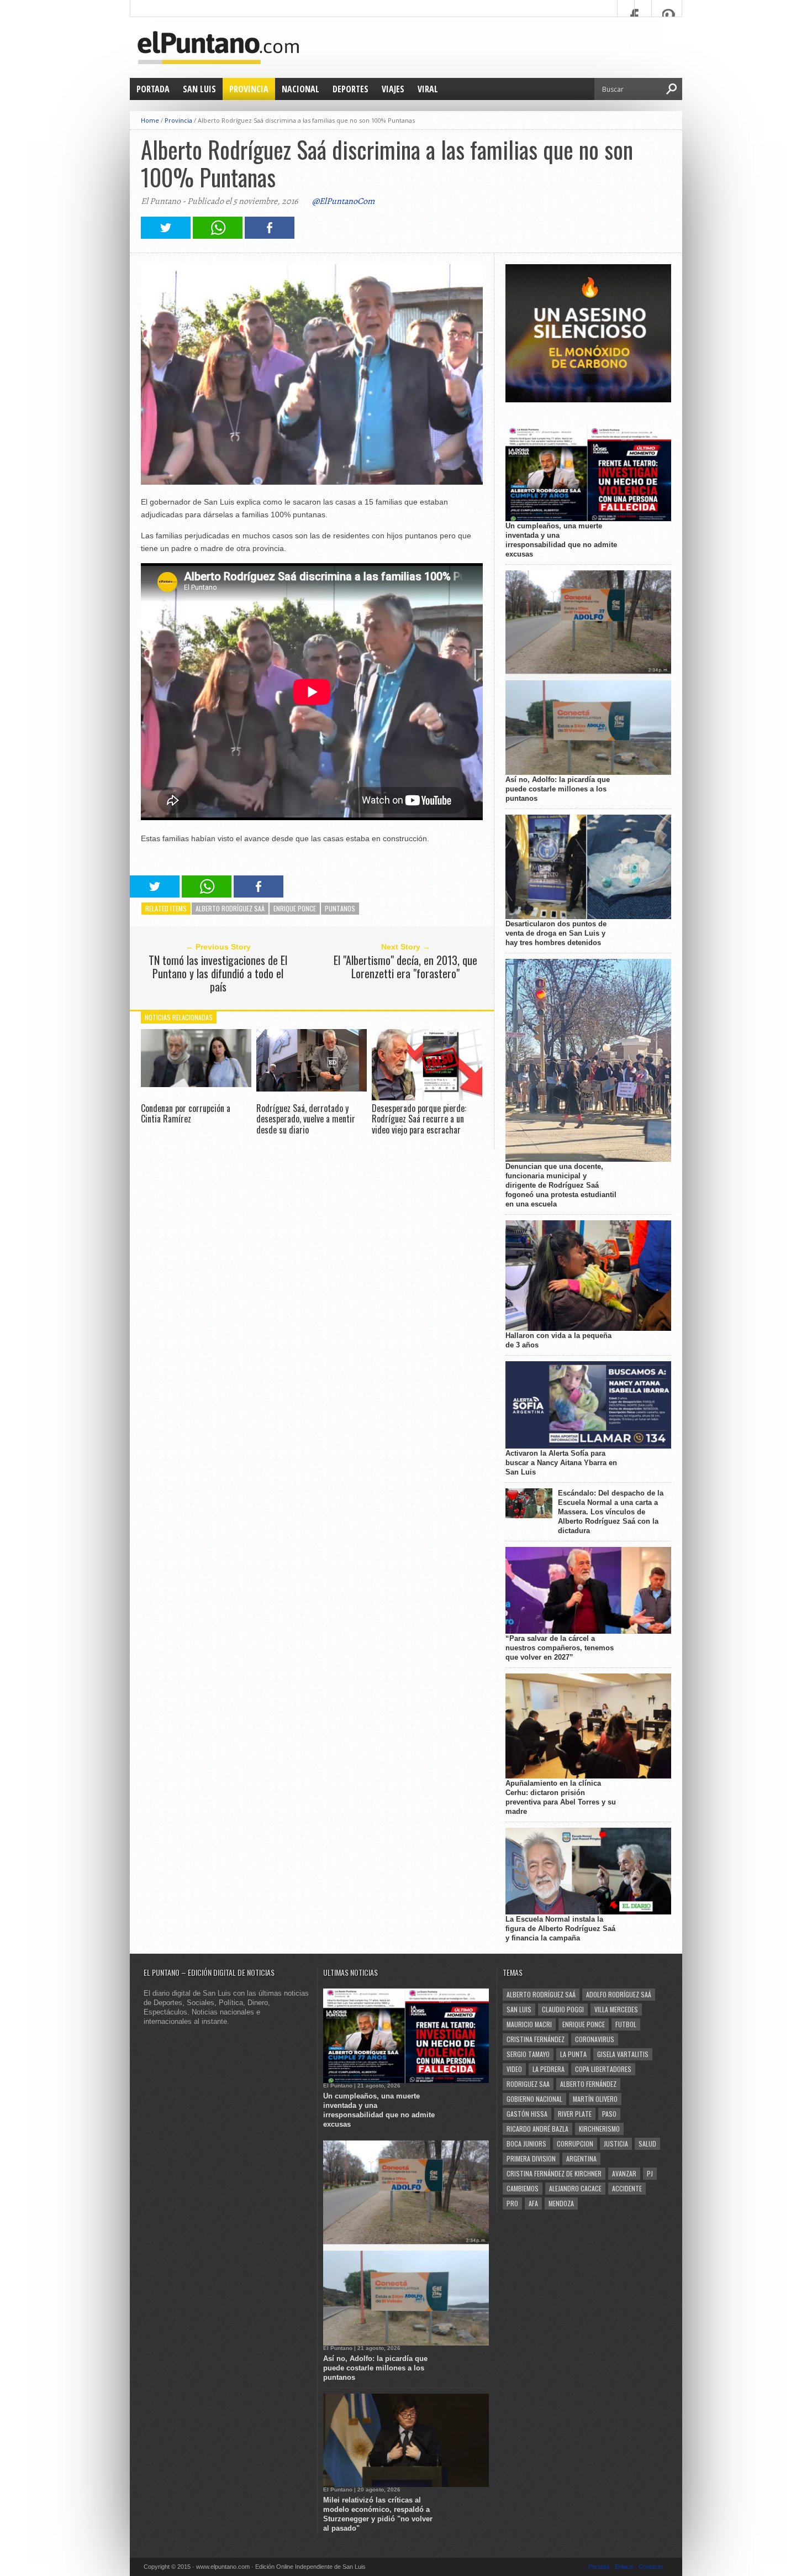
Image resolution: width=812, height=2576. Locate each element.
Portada (153, 89)
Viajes (393, 89)
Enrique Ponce (295, 908)
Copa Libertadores (603, 2069)
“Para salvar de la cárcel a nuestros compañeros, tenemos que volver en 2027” (560, 1648)
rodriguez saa (528, 2084)
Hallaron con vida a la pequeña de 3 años (558, 1340)
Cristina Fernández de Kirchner (554, 2173)
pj (650, 2173)
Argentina (581, 2158)
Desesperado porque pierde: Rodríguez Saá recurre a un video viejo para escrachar (419, 1119)
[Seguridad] (588, 400)
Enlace (624, 2567)
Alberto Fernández (588, 2084)
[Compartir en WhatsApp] (218, 236)
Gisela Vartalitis (623, 2054)
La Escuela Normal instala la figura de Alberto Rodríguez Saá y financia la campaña (560, 1929)
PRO (512, 2203)
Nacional (300, 89)
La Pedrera (549, 2069)
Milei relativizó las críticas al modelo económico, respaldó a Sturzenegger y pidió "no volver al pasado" (378, 2514)
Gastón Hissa (527, 2114)
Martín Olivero (595, 2099)
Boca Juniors (526, 2144)
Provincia (249, 89)
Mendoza (561, 2203)
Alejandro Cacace (575, 2188)
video (514, 2069)
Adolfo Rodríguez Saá (619, 1994)
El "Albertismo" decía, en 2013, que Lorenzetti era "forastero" (405, 967)
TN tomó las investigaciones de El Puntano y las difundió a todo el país (218, 973)
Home (150, 120)
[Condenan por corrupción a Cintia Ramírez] (196, 1084)
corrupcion (575, 2144)
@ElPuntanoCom (343, 201)
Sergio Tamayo (528, 2054)
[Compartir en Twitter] (166, 236)
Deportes (350, 89)
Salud (647, 2144)
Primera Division (531, 2158)
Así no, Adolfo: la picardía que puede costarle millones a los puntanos (558, 789)
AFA (533, 2203)
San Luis (199, 89)
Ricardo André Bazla (537, 2129)
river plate (575, 2114)
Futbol (626, 2024)
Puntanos (340, 908)
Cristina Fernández (536, 2039)
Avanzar (624, 2173)
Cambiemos (523, 2188)
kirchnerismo (599, 2129)
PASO (609, 2114)
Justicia (616, 2144)
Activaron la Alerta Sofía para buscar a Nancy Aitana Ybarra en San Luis (561, 1463)
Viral (428, 89)
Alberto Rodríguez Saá (230, 908)
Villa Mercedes (616, 2009)
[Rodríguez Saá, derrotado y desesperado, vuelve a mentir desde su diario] (312, 1088)
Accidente (627, 2188)
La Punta (573, 2054)
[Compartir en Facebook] (270, 236)
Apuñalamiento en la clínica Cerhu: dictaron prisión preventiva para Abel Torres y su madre (561, 1797)
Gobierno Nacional (534, 2099)
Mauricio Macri (529, 2024)
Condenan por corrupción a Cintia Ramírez (186, 1113)
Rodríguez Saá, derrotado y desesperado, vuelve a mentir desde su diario (306, 1119)
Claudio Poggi (563, 2009)
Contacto (651, 2567)
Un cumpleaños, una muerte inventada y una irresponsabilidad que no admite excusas (561, 540)
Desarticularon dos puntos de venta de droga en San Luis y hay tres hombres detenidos (556, 933)
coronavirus (595, 2039)
